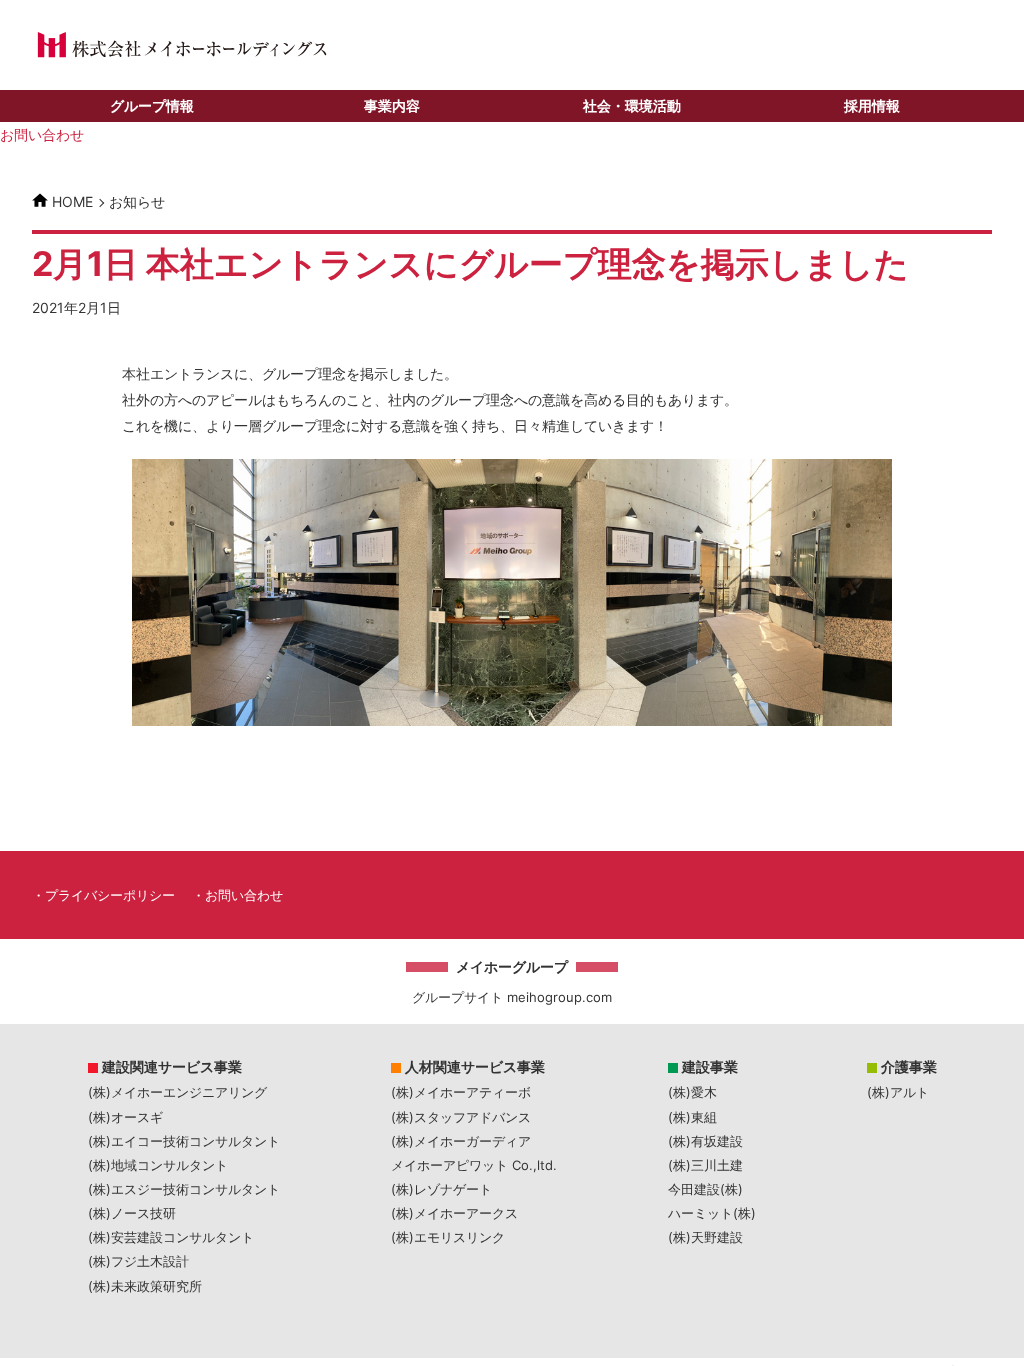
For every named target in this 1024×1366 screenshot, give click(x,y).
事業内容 (392, 105)
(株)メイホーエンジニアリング (177, 1092)
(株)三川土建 (705, 1165)
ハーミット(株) (712, 1213)
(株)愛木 (692, 1092)
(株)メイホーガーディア (461, 1141)
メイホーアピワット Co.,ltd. (474, 1165)
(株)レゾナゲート (441, 1189)
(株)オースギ (125, 1117)
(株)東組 (692, 1117)
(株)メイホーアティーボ (461, 1092)
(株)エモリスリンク (448, 1237)
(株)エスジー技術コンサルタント (184, 1189)
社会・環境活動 (632, 105)
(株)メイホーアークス (454, 1213)
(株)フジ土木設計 (138, 1261)
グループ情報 (152, 105)
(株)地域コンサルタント (158, 1165)
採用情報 (872, 105)
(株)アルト (898, 1092)
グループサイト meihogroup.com (512, 997)
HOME (72, 201)
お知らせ (137, 202)
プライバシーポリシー (110, 895)
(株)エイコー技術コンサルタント (184, 1141)
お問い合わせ (42, 134)
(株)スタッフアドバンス (461, 1117)
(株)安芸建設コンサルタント (171, 1237)
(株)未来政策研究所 (145, 1286)
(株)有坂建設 (705, 1141)
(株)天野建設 (705, 1237)
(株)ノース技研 (132, 1213)
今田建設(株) (705, 1189)
